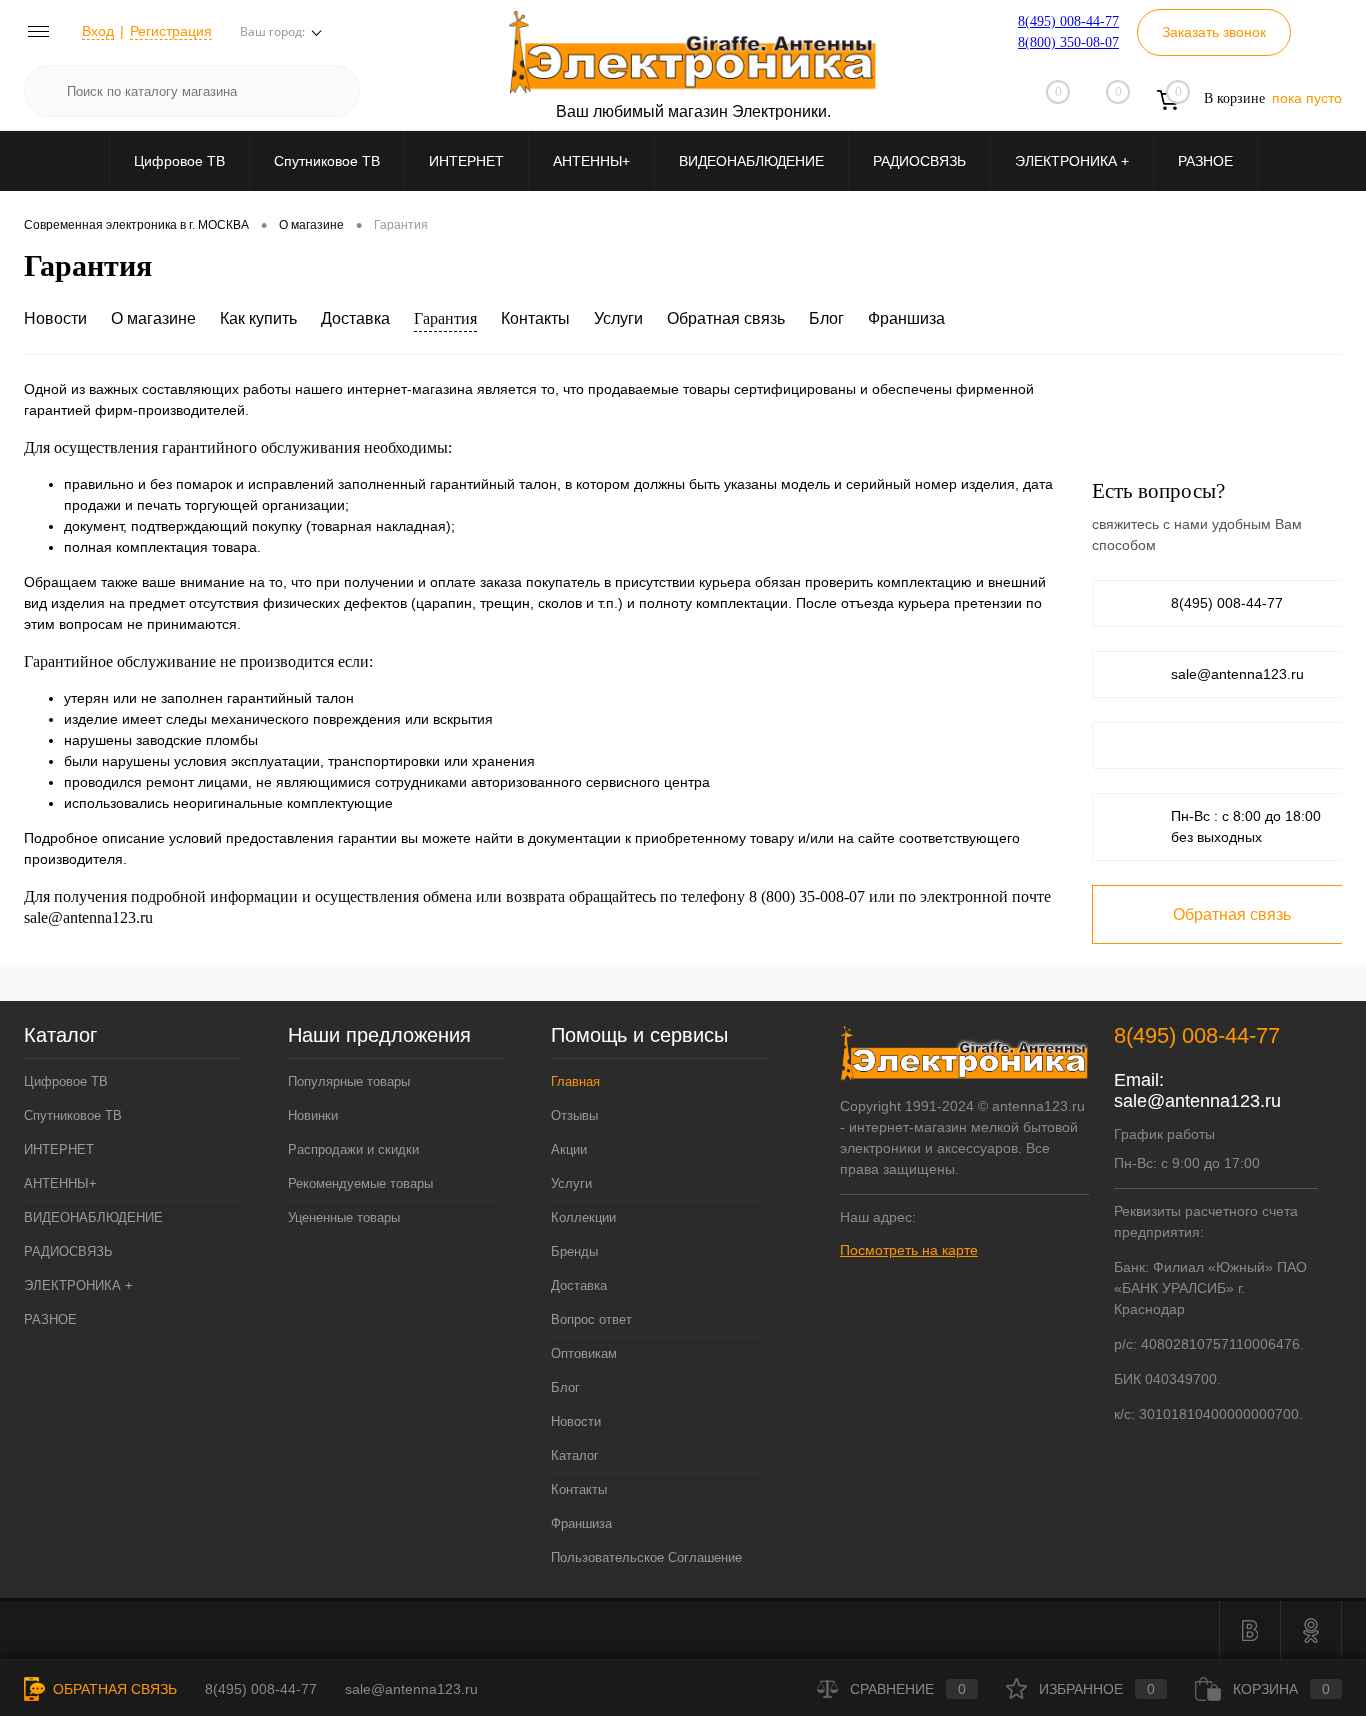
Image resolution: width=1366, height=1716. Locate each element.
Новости (55, 318)
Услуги (618, 318)
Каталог (575, 1455)
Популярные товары (349, 1081)
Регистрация (171, 31)
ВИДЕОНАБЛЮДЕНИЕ (751, 161)
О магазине (153, 318)
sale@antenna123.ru (1237, 674)
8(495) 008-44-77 (1068, 21)
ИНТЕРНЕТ (466, 161)
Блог (826, 318)
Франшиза (906, 318)
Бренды (574, 1251)
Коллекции (583, 1217)
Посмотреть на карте (909, 1250)
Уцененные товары (344, 1217)
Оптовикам (584, 1353)
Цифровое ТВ (179, 161)
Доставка (355, 318)
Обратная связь (726, 318)
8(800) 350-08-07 (1068, 42)
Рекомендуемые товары (360, 1183)
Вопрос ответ (591, 1319)
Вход (98, 31)
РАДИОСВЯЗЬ (919, 161)
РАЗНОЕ (1205, 161)
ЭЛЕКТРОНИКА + (1072, 161)
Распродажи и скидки (353, 1149)
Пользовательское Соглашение (646, 1557)
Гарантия (445, 318)
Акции (569, 1149)
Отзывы (574, 1115)
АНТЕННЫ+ (591, 161)
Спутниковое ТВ (327, 161)
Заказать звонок (1214, 32)
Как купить (258, 318)
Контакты (535, 318)
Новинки (313, 1115)
